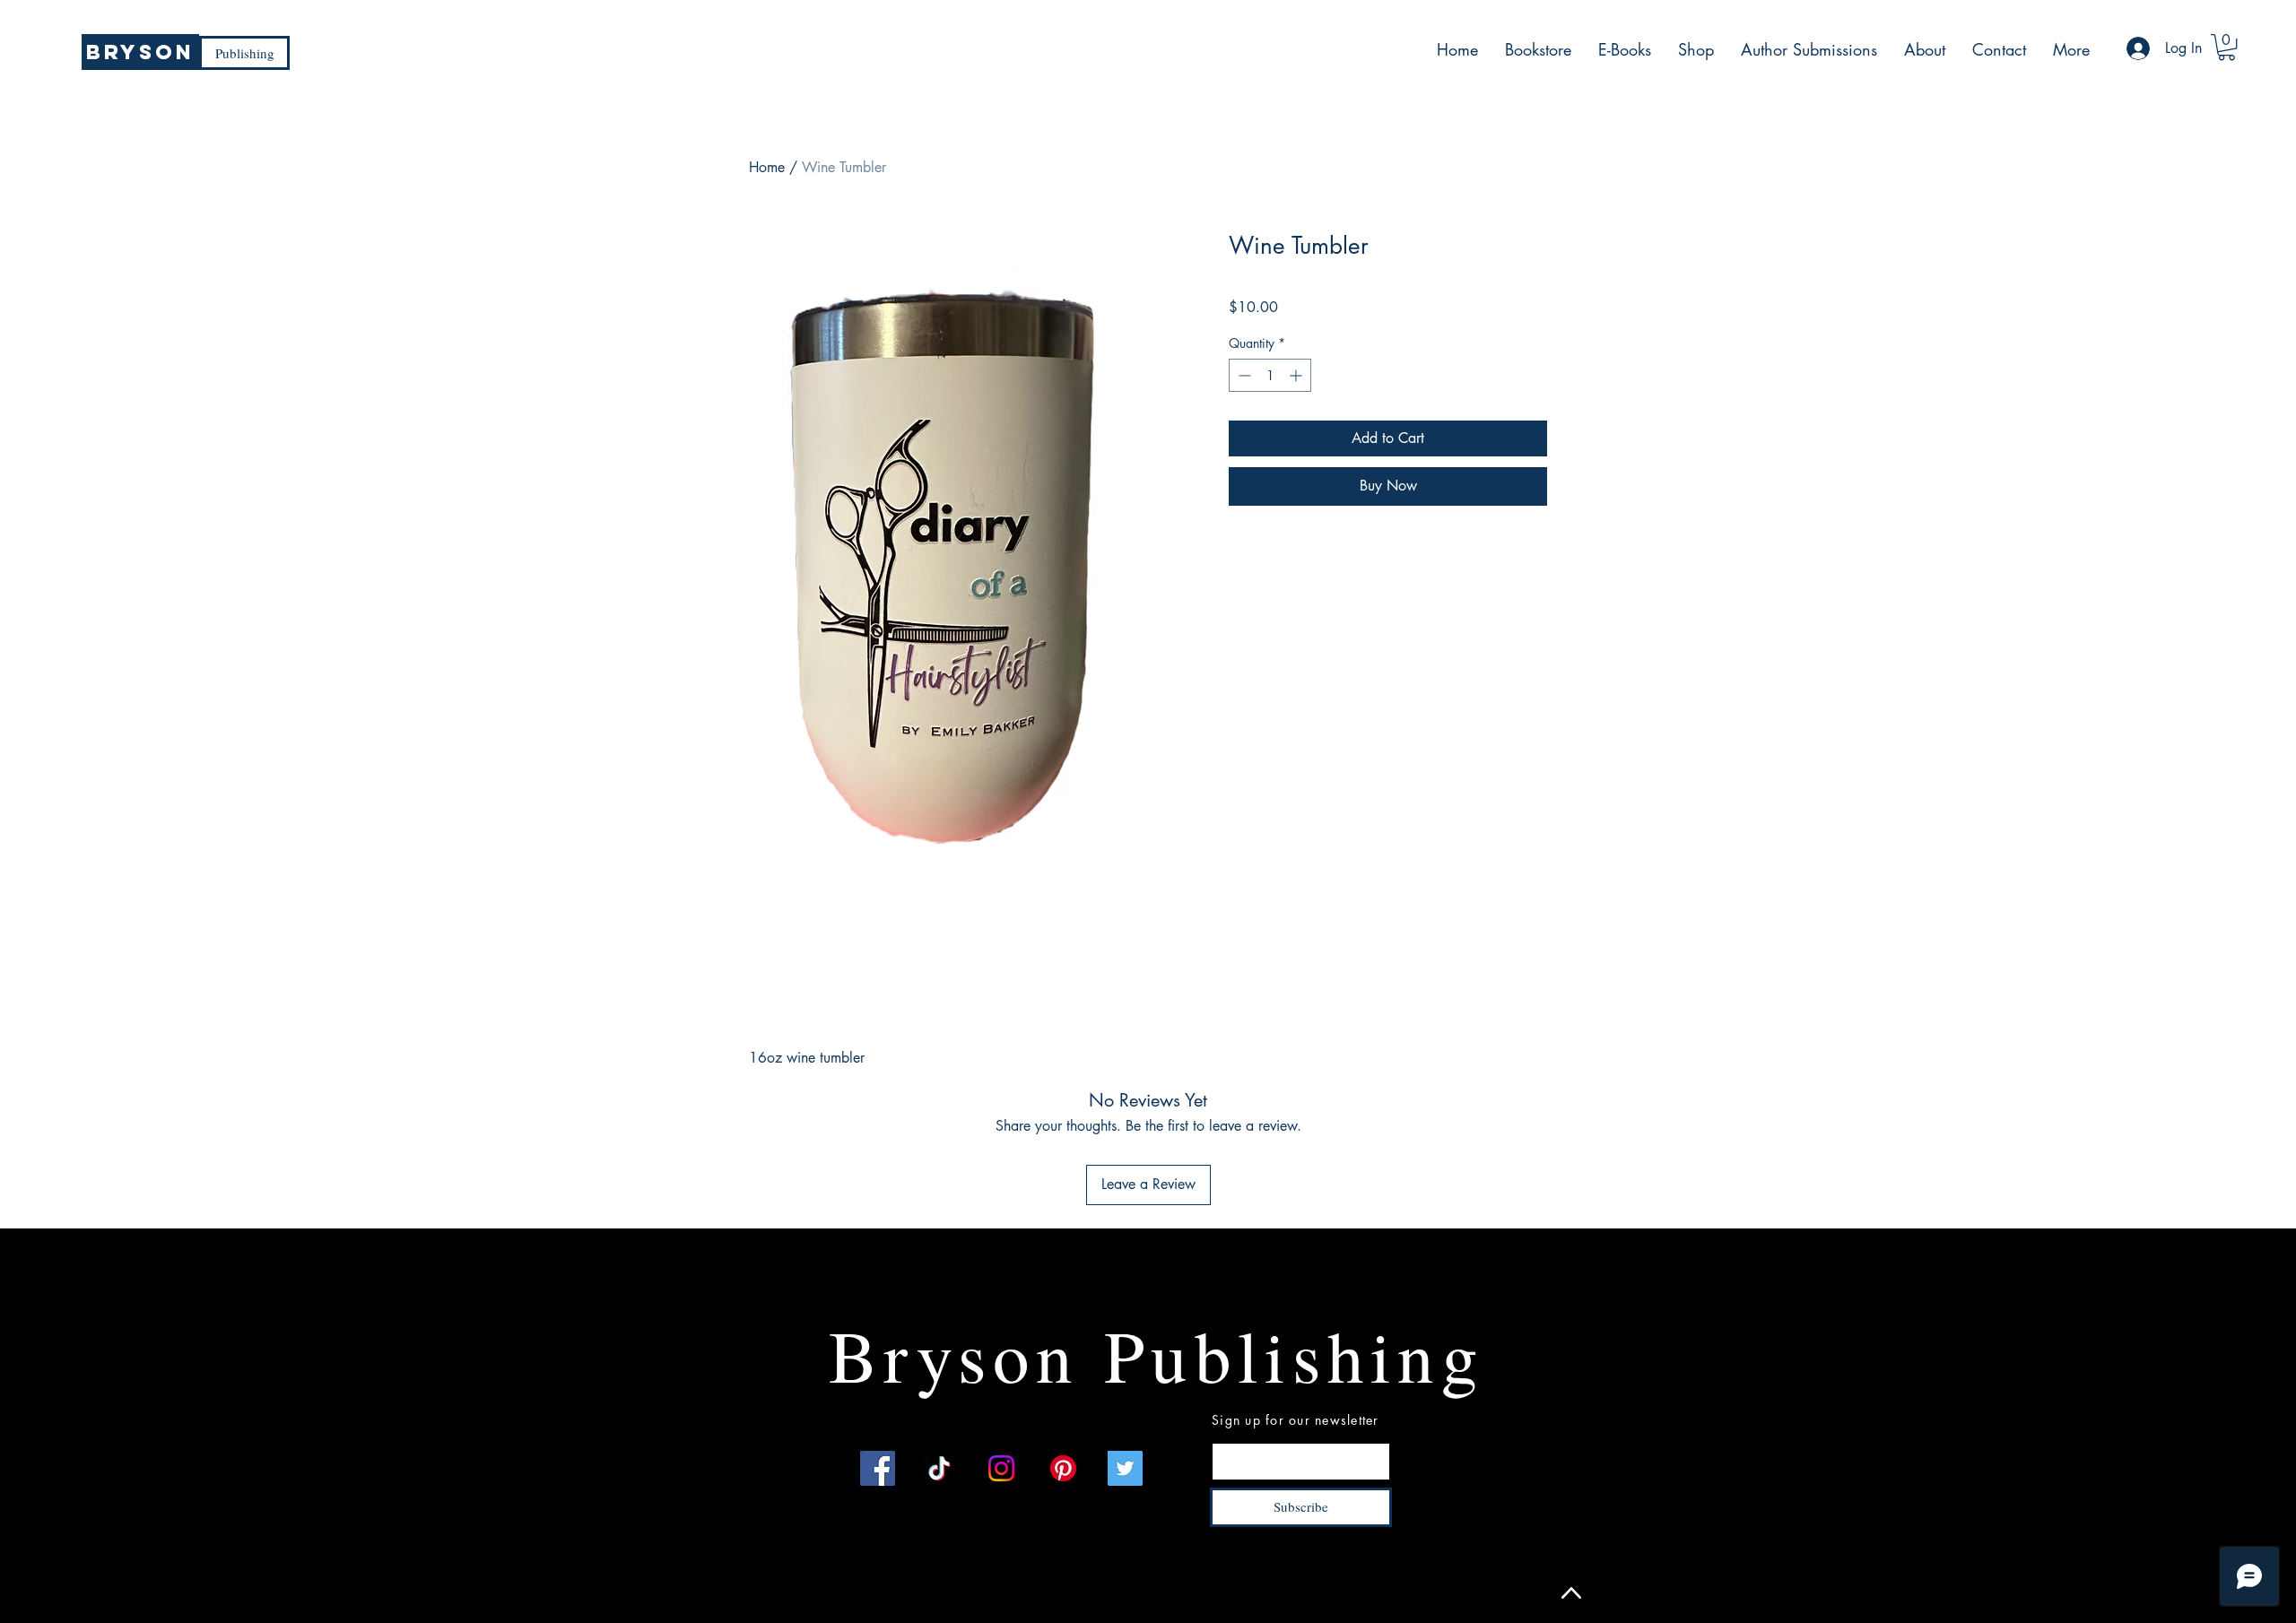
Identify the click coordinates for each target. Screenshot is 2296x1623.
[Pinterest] (1063, 1468)
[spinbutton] (1270, 375)
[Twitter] (1125, 1468)
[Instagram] (1001, 1468)
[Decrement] (1243, 375)
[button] (2226, 47)
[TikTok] (939, 1468)
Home (767, 167)
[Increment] (1297, 375)
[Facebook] (878, 1468)
